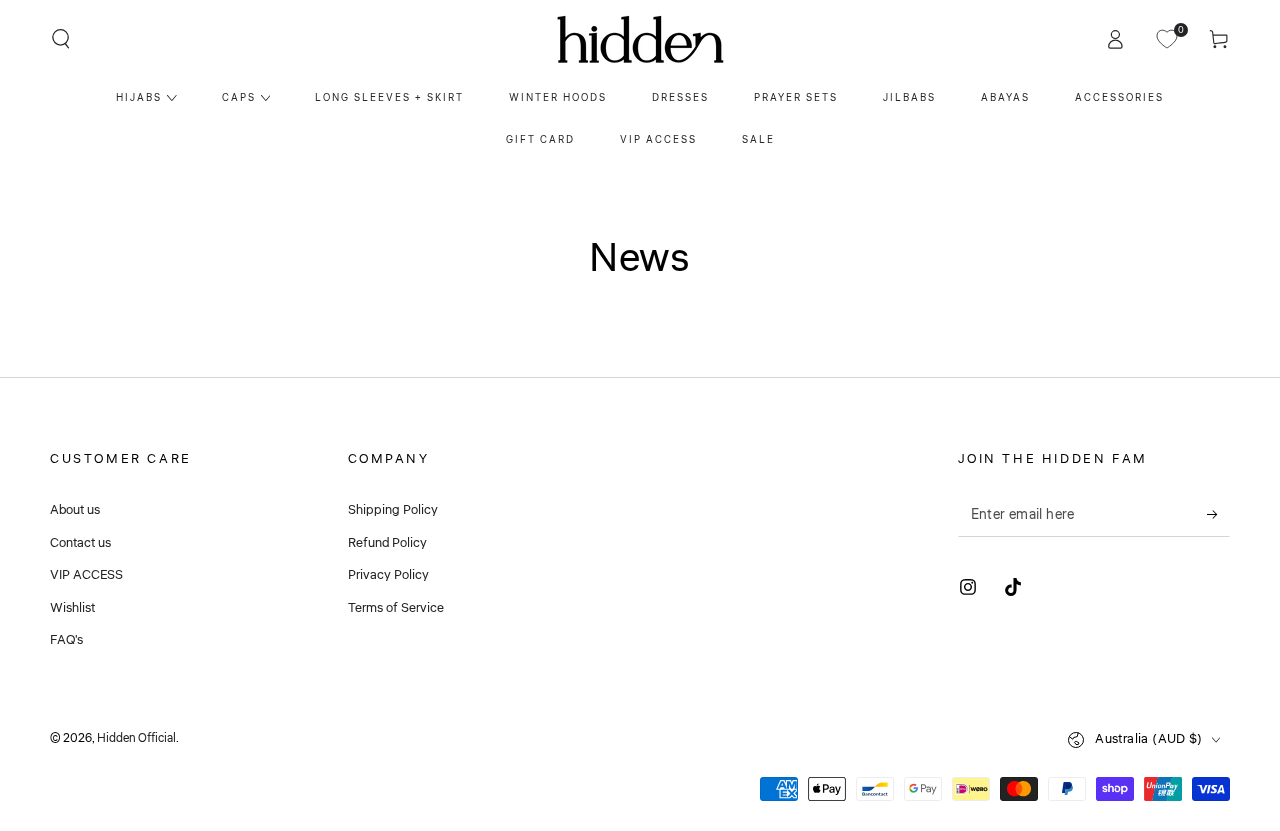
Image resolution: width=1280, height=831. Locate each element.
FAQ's (66, 640)
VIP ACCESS (86, 575)
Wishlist (72, 608)
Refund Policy (387, 543)
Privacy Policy (388, 575)
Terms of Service (396, 608)
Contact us (80, 543)
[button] (61, 39)
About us (75, 510)
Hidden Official (136, 738)
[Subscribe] (1218, 514)
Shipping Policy (393, 510)
